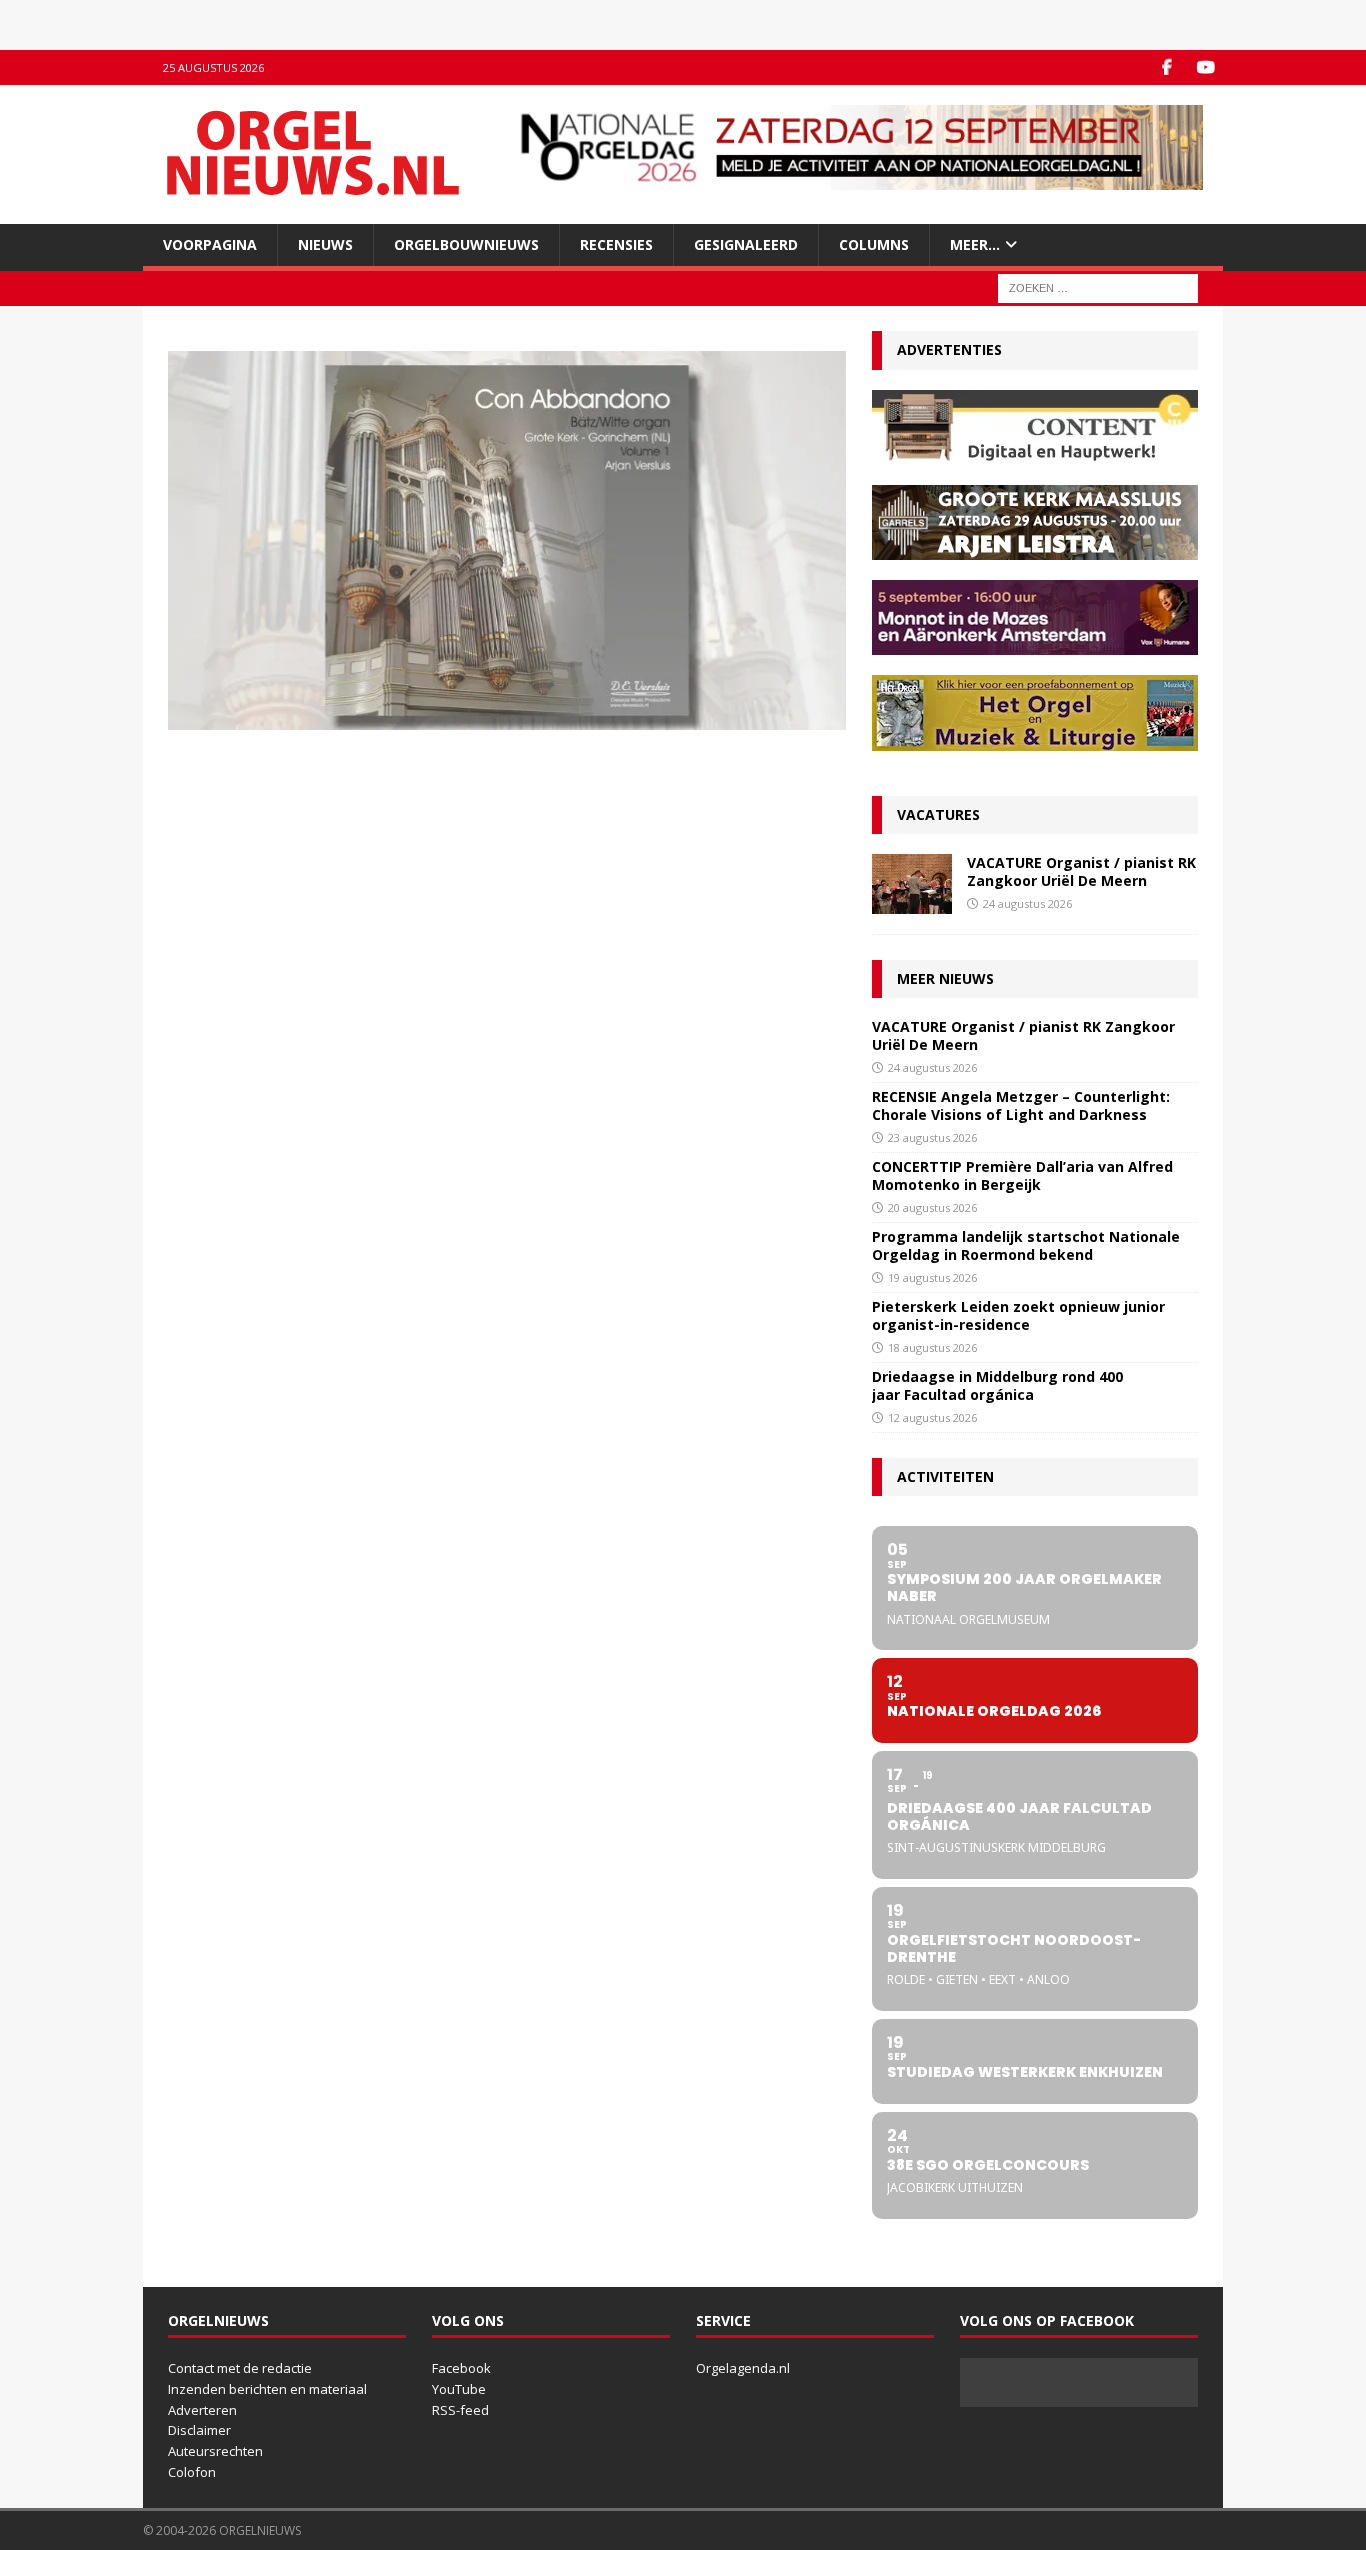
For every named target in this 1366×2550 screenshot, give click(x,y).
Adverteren (202, 2410)
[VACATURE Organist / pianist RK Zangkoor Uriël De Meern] (912, 884)
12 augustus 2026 (932, 1417)
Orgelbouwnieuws (466, 244)
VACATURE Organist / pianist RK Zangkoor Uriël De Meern (1081, 871)
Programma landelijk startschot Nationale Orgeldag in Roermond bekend (1026, 1245)
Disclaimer (199, 2430)
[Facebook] (1166, 67)
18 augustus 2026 (932, 1347)
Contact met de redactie (240, 2368)
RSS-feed (460, 2410)
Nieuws (325, 244)
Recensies (616, 244)
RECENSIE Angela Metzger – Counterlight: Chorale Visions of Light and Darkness (1021, 1105)
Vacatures (938, 814)
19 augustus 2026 (932, 1277)
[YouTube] (1205, 67)
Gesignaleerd (746, 244)
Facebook (461, 2368)
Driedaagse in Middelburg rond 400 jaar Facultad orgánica (997, 1385)
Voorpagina (210, 244)
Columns (874, 244)
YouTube (459, 2389)
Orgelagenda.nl (743, 2368)
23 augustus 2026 (932, 1137)
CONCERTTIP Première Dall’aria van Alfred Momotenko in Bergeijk (1022, 1175)
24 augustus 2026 (1027, 903)
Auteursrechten (215, 2451)
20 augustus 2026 (932, 1207)
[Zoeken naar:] (1098, 287)
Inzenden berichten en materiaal (267, 2389)
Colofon (192, 2472)
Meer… (975, 244)
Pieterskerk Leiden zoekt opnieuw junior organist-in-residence (1018, 1315)
